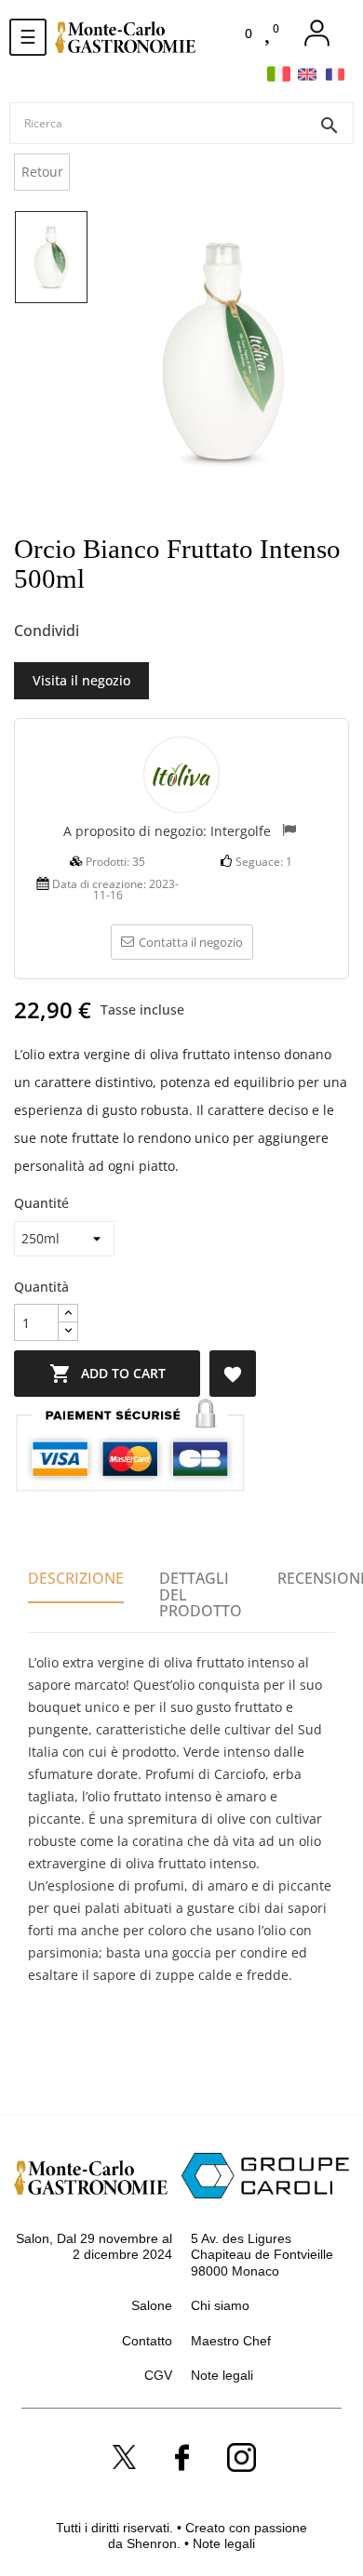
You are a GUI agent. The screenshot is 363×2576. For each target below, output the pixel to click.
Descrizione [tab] (76, 1578)
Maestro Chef (231, 2341)
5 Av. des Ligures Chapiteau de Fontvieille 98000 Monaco (262, 2255)
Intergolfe (241, 831)
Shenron (152, 2543)
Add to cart (108, 1374)
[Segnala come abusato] (289, 832)
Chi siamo (220, 2305)
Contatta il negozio (191, 942)
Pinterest (165, 631)
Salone (152, 2305)
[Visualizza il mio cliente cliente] (317, 33)
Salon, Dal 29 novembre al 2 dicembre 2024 (94, 2247)
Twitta (134, 631)
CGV (158, 2375)
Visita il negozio (81, 680)
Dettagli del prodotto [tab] (201, 1594)
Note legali (222, 2375)
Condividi (103, 631)
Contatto (147, 2341)
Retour (42, 172)
